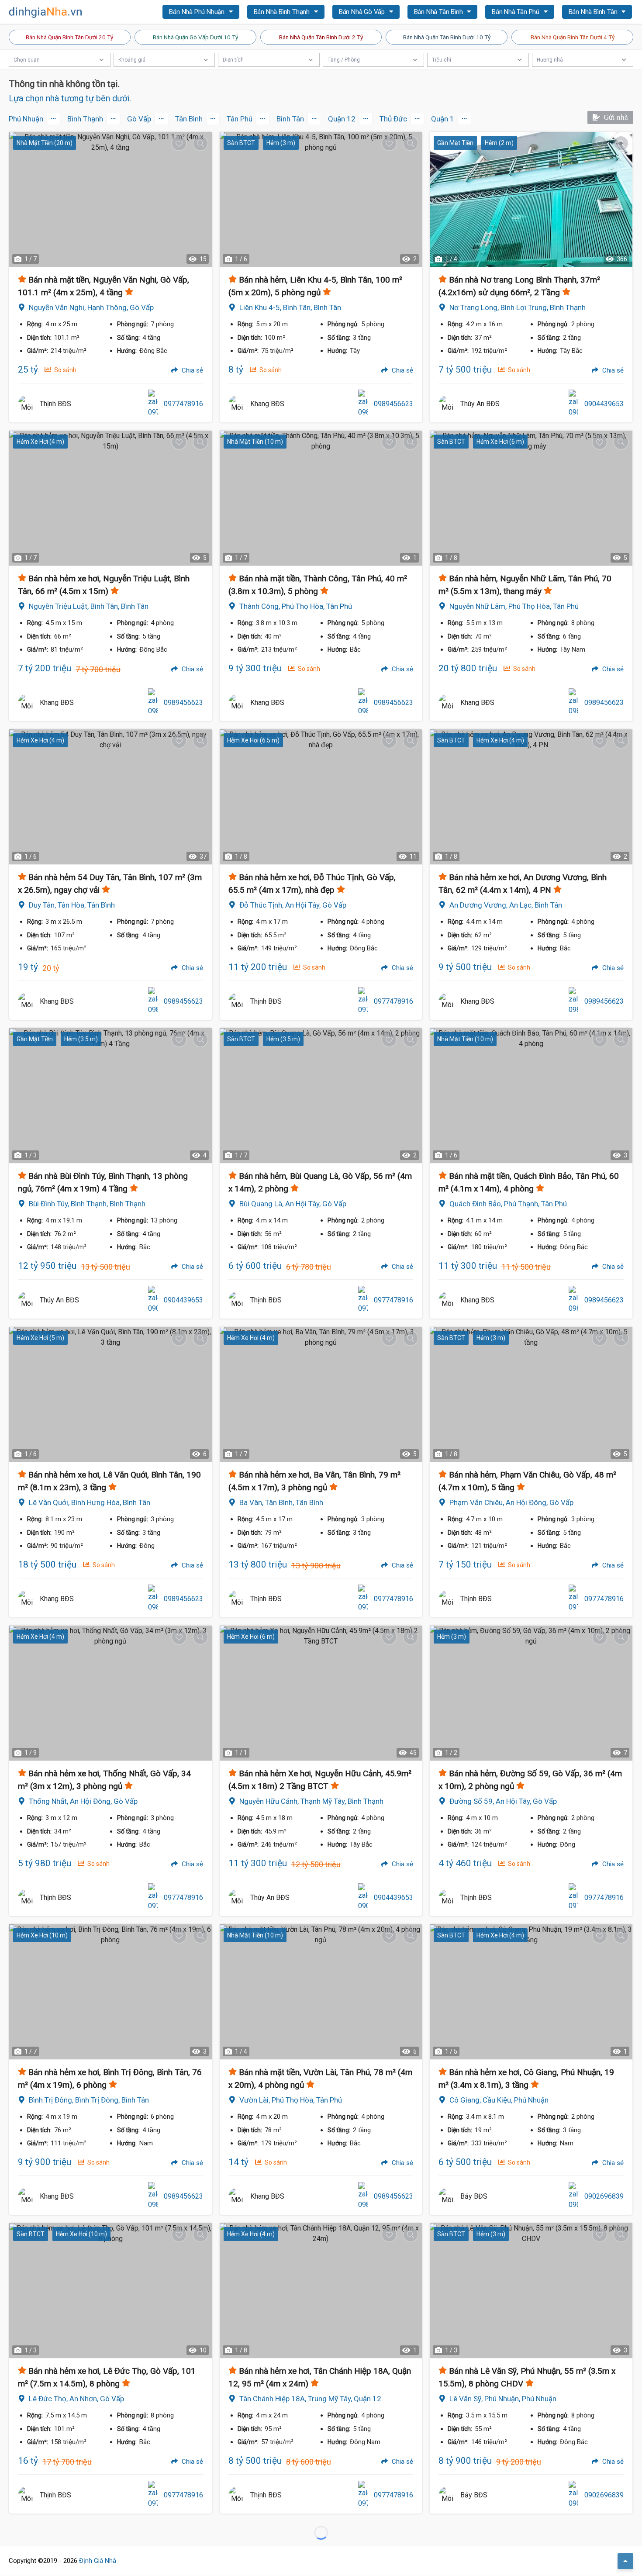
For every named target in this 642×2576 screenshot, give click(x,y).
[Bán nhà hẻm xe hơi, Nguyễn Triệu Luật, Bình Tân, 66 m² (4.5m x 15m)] (110, 498)
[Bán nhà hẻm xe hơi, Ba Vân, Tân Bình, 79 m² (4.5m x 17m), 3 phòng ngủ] (321, 1394)
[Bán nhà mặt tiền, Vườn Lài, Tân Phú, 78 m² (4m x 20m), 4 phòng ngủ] (321, 1992)
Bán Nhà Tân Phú (516, 12)
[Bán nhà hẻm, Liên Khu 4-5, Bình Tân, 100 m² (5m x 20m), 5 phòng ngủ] (321, 199)
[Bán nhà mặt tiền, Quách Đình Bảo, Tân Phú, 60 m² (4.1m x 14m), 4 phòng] (531, 1096)
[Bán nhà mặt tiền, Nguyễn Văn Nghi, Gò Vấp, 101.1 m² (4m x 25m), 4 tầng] (110, 199)
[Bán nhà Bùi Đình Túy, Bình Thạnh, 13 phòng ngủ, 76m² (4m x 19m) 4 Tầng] (110, 1096)
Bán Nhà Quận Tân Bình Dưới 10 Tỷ (447, 37)
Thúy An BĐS (480, 404)
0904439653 (604, 404)
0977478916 (183, 404)
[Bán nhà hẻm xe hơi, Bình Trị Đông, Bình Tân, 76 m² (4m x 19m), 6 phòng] (110, 1992)
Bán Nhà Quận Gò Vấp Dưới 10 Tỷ (195, 37)
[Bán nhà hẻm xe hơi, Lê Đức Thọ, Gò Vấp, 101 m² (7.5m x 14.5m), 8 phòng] (110, 2291)
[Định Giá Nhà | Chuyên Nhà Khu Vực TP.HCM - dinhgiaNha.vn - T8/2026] (46, 12)
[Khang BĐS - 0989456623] (237, 404)
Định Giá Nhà (98, 2561)
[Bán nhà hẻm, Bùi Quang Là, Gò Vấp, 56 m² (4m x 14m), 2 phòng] (321, 1096)
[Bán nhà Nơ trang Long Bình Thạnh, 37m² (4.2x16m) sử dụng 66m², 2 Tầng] (531, 199)
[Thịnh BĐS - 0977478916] (27, 404)
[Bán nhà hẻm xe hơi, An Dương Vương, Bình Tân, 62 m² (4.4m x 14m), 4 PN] (531, 797)
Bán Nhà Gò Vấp (363, 12)
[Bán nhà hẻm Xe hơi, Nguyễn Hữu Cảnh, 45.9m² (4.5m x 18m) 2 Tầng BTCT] (321, 1693)
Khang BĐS (267, 404)
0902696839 (604, 2196)
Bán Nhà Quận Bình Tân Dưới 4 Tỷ (573, 37)
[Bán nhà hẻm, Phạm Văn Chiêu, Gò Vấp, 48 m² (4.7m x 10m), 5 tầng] (531, 1394)
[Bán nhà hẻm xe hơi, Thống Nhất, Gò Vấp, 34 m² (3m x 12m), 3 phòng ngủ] (110, 1693)
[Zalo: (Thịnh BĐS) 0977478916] (153, 404)
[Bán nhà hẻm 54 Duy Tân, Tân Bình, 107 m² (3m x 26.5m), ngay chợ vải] (110, 797)
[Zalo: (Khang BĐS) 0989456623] (363, 404)
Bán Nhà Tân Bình (439, 12)
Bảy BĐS (474, 2196)
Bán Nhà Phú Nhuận (197, 12)
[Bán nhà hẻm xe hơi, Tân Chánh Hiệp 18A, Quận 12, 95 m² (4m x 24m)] (321, 2291)
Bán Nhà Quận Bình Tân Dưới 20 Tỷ (69, 37)
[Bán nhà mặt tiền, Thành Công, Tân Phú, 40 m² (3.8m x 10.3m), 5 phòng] (321, 498)
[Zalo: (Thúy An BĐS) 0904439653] (573, 404)
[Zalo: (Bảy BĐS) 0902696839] (573, 2196)
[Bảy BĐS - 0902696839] (447, 2196)
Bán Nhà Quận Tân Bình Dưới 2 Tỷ (321, 37)
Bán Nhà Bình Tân (594, 12)
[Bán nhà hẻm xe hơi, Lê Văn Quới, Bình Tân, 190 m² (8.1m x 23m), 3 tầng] (110, 1394)
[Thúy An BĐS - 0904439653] (447, 404)
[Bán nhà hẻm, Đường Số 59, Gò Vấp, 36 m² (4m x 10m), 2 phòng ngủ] (531, 1693)
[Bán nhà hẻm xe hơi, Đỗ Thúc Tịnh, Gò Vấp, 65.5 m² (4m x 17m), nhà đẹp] (321, 797)
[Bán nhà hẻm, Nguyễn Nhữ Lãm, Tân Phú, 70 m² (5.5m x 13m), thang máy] (531, 498)
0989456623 (393, 404)
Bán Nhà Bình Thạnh (283, 12)
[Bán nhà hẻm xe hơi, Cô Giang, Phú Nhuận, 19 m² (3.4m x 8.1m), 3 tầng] (531, 1992)
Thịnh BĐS (55, 404)
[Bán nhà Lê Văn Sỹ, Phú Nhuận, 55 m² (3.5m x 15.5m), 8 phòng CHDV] (531, 2291)
